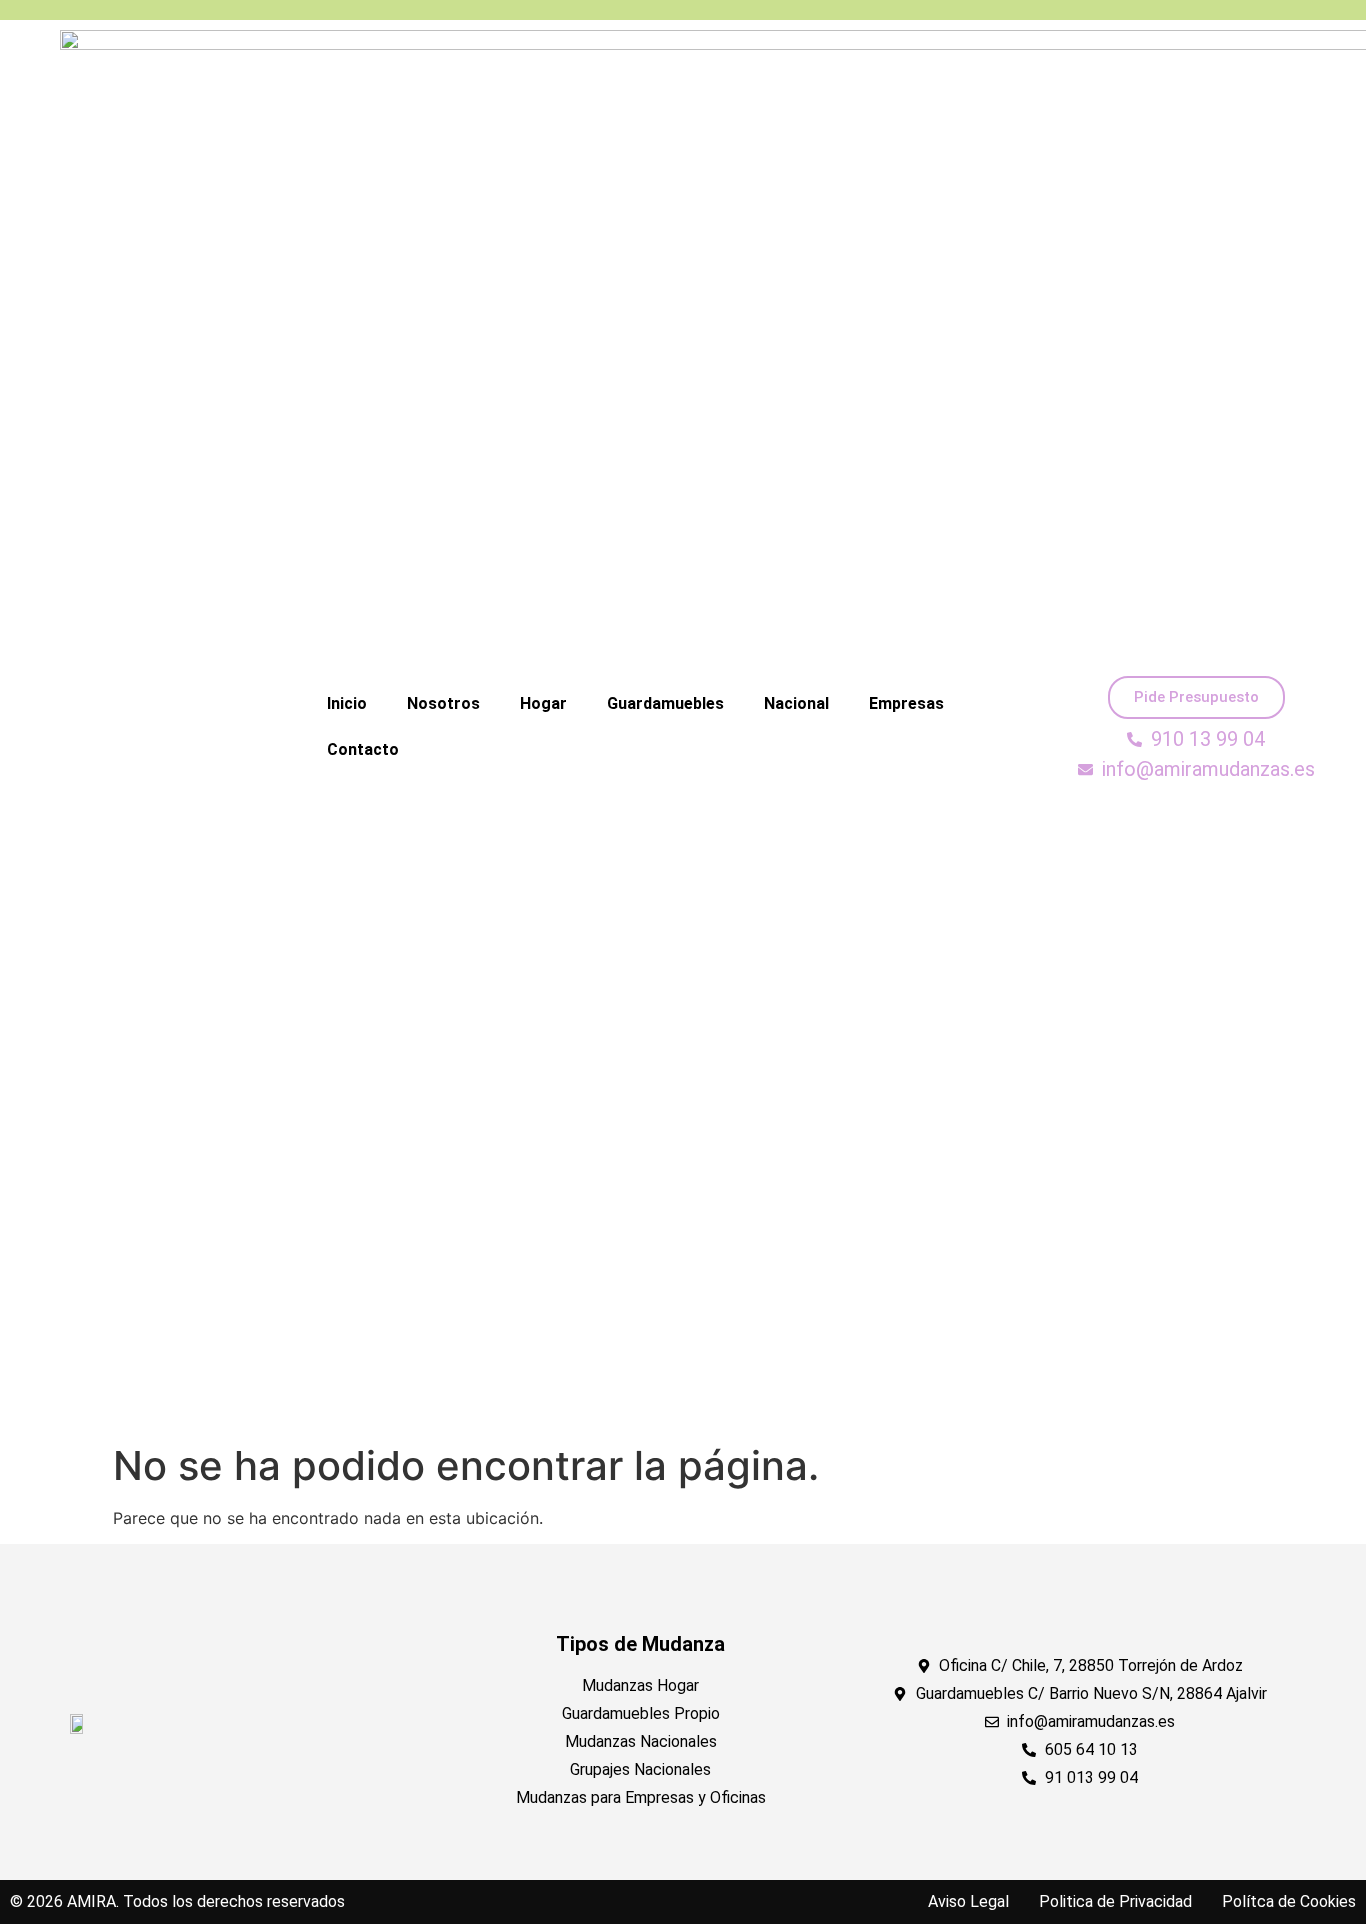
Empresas (906, 703)
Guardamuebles (665, 703)
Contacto (363, 749)
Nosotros (443, 703)
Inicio (347, 703)
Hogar (543, 703)
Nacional (796, 703)
